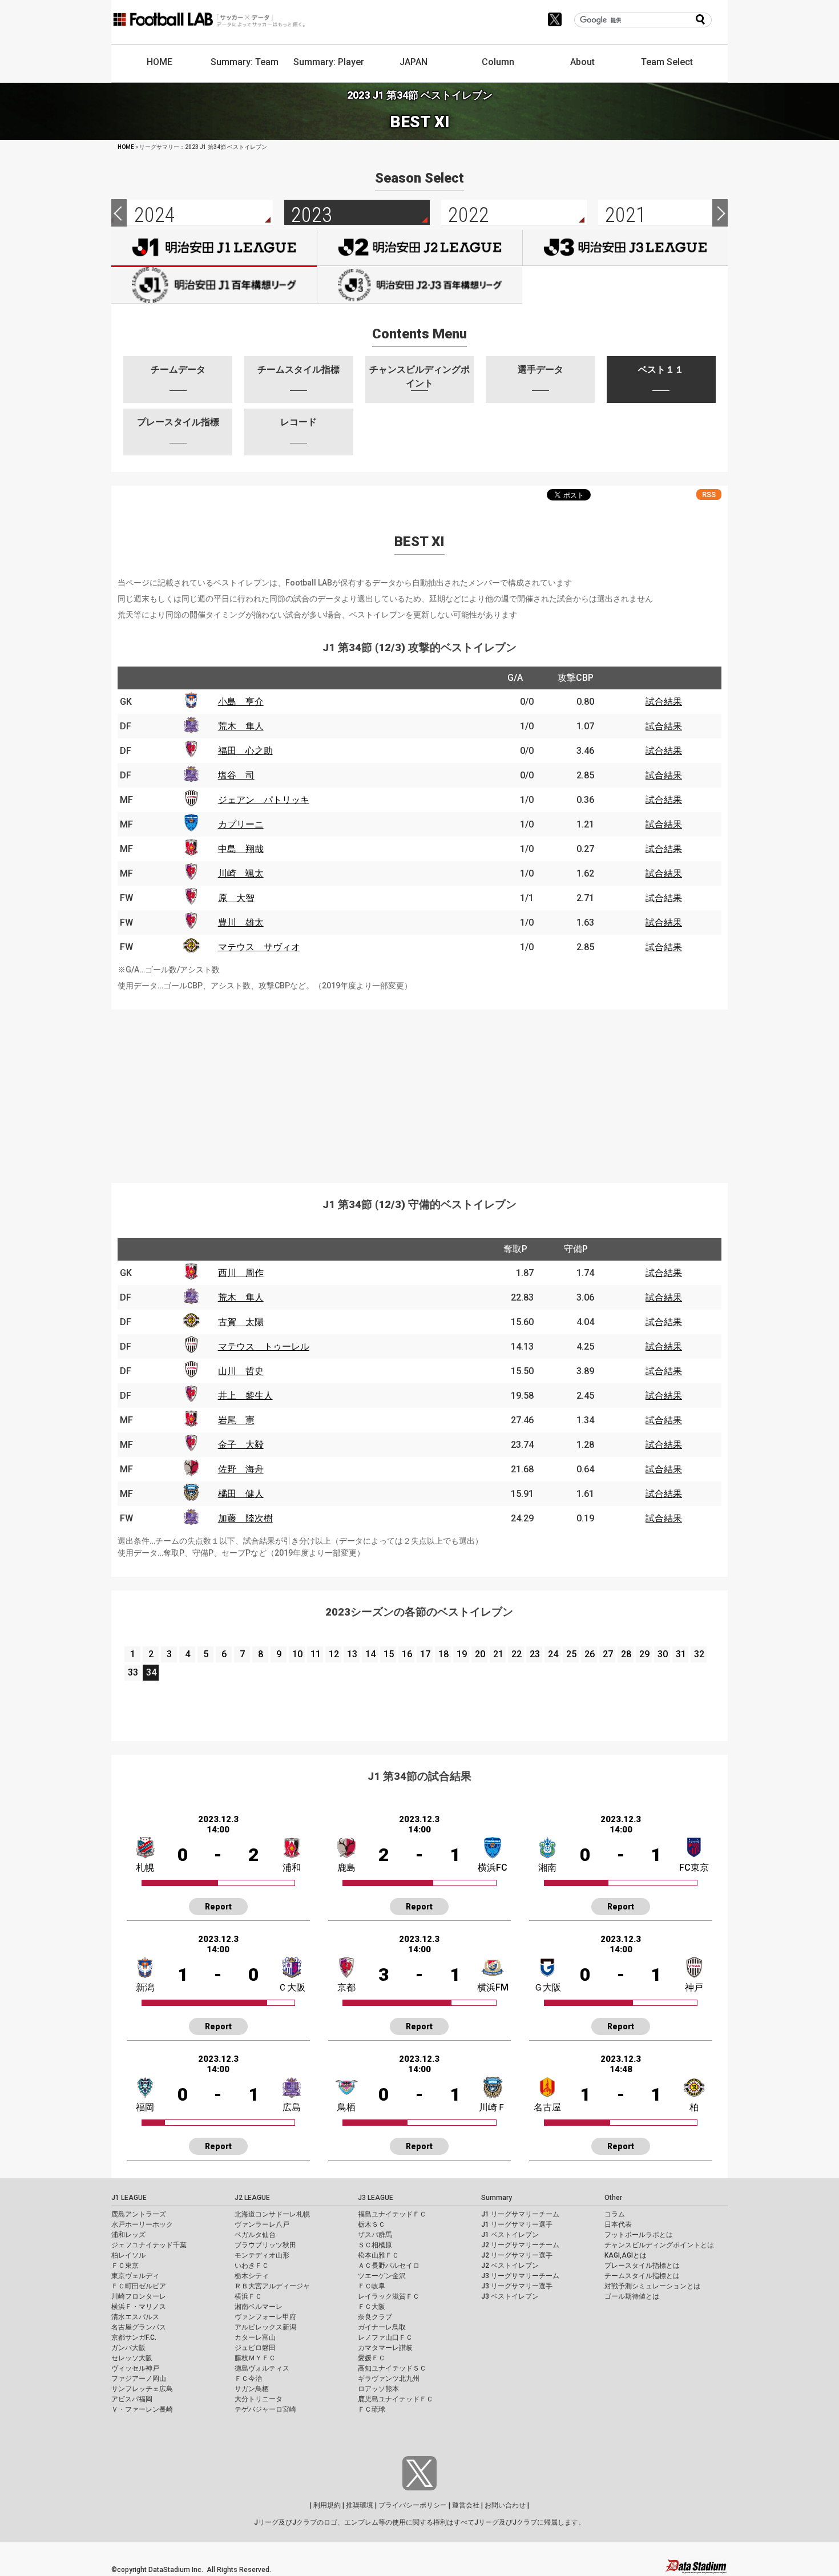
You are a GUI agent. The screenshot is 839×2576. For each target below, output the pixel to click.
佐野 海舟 (241, 1469)
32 (699, 1654)
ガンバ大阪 (128, 2348)
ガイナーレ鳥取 (382, 2327)
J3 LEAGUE (376, 2198)
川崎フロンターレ (139, 2296)
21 (498, 1654)
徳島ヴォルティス (262, 2368)
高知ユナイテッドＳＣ (392, 2368)
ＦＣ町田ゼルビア (139, 2286)
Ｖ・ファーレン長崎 (142, 2409)
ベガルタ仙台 (255, 2235)
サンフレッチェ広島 (142, 2389)
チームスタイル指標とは (642, 2276)
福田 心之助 (245, 751)
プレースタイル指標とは (642, 2266)
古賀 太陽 (241, 1322)
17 (425, 1654)
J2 (420, 248)
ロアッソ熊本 (378, 2389)
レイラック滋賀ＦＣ (389, 2296)
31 (681, 1654)
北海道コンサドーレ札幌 (272, 2214)
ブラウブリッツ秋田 (265, 2245)
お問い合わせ (505, 2505)
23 (535, 1654)
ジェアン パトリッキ (264, 800)
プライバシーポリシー (413, 2505)
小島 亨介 (241, 702)
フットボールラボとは (639, 2235)
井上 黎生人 (245, 1396)
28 (626, 1654)
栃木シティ (252, 2276)
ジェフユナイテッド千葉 (149, 2245)
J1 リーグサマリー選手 (517, 2224)
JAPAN (414, 62)
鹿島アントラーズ (139, 2214)
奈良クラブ (375, 2317)
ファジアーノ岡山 (139, 2379)
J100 (214, 285)
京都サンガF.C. (134, 2337)
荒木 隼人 (241, 726)
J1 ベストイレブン (510, 2235)
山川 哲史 (241, 1371)
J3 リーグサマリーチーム (520, 2276)
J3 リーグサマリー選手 (517, 2286)
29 (644, 1654)
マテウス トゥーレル (264, 1346)
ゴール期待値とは (632, 2296)
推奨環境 (360, 2505)
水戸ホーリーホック (142, 2224)
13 (352, 1654)
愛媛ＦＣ (372, 2358)
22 (517, 1654)
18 (443, 1654)
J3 (625, 248)
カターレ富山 (255, 2337)
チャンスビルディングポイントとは (659, 2245)
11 (316, 1654)
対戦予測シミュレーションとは (652, 2286)
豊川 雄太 (241, 922)
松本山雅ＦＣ (378, 2255)
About (582, 62)
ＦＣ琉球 (372, 2409)
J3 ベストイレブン (510, 2296)
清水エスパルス (135, 2317)
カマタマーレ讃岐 (385, 2348)
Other (613, 2198)
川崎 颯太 (241, 873)
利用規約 (327, 2505)
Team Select (667, 62)
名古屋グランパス (139, 2327)
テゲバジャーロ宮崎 (265, 2409)
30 (663, 1654)
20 (480, 1654)
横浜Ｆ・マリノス (139, 2307)
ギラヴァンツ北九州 (389, 2379)
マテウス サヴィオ (259, 947)
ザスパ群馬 (375, 2235)
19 (462, 1654)
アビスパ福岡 (132, 2399)
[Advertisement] (419, 1089)
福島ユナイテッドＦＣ (392, 2214)
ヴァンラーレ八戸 (262, 2224)
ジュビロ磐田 (255, 2348)
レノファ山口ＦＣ (385, 2337)
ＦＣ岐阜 (372, 2286)
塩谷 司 (236, 775)
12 (334, 1654)
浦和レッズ (128, 2235)
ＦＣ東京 (125, 2266)
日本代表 (618, 2224)
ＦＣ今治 (248, 2379)
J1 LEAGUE (129, 2198)
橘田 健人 (241, 1494)
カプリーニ (241, 824)
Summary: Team (245, 62)
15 (389, 1654)
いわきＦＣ (252, 2266)
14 (370, 1654)
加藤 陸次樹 (245, 1518)
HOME (160, 62)
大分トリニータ (259, 2399)
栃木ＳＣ (372, 2224)
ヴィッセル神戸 (135, 2368)
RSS (709, 494)
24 (553, 1654)
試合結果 (664, 702)
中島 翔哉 (241, 849)
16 (407, 1654)
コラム (615, 2214)
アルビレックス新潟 (265, 2327)
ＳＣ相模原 (375, 2245)
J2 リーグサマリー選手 (517, 2255)
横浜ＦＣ (248, 2296)
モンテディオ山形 (262, 2255)
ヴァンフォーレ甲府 (265, 2317)
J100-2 (420, 285)
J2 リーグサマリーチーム (520, 2245)
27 (608, 1654)
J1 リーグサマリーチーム (520, 2214)
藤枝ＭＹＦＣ (255, 2358)
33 (133, 1672)
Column (498, 62)
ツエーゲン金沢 (382, 2276)
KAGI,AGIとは (626, 2255)
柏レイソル (128, 2255)
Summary (497, 2198)
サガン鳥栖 (252, 2389)
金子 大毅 (241, 1445)
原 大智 (236, 898)
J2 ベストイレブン (510, 2266)
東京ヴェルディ (135, 2276)
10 (297, 1654)
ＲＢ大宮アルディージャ (272, 2286)
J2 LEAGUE (252, 2198)
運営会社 (466, 2505)
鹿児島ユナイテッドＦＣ (396, 2399)
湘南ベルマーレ (259, 2307)
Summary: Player (329, 62)
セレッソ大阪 (132, 2358)
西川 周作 (241, 1273)
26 (590, 1654)
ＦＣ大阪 (372, 2307)
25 (571, 1654)
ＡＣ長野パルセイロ (389, 2266)
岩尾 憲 (236, 1420)
